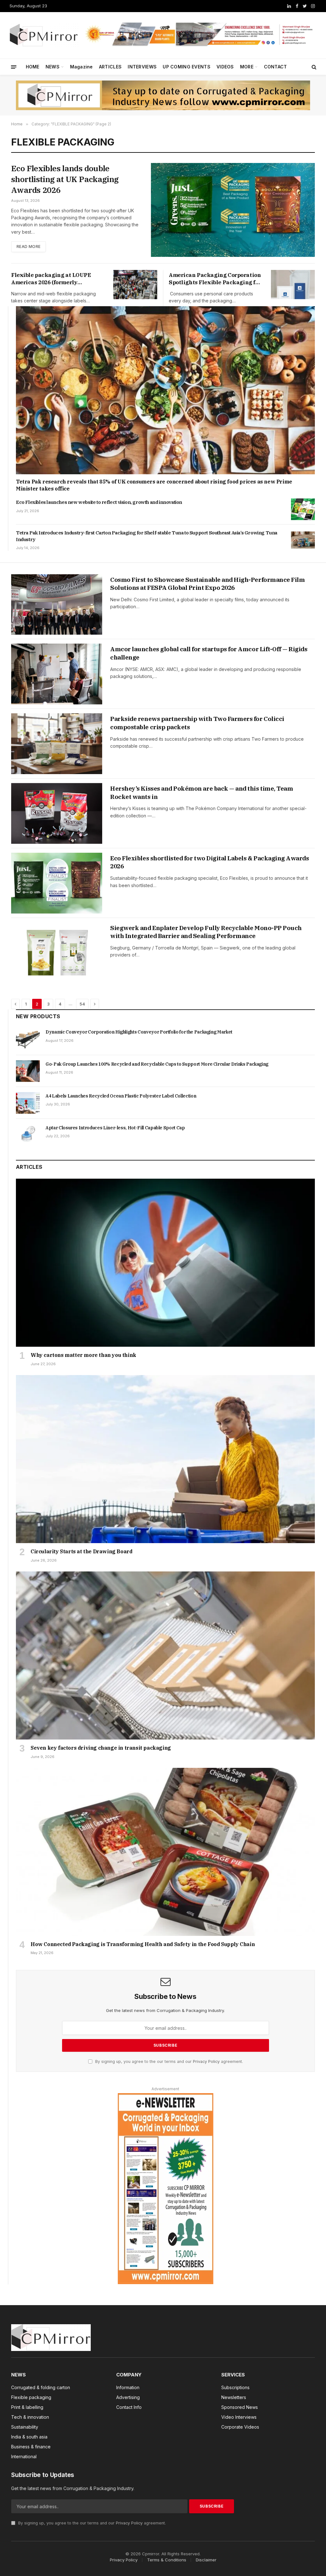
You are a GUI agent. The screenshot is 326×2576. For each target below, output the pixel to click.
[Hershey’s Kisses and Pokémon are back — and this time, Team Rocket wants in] (57, 813)
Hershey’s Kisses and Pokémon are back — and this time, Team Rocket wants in (202, 793)
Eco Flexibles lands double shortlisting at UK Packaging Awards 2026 (65, 179)
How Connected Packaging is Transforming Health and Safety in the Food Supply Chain (143, 1944)
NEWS (53, 67)
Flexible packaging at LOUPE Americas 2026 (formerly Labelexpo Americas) (51, 279)
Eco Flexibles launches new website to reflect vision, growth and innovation (99, 502)
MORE (247, 67)
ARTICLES (110, 67)
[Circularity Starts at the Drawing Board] (165, 1459)
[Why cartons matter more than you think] (165, 1263)
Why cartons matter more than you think (83, 1355)
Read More (28, 247)
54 (82, 1004)
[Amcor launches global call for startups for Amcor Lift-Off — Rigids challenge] (57, 674)
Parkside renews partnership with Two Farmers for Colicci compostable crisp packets (197, 723)
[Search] (313, 67)
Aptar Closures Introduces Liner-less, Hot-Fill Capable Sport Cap (115, 1128)
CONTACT (276, 67)
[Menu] (14, 67)
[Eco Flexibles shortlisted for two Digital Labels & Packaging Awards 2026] (57, 883)
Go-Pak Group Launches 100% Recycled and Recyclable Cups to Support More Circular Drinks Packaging (157, 1064)
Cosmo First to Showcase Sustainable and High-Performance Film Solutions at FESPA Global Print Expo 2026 (207, 584)
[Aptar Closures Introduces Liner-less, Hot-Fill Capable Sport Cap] (28, 1135)
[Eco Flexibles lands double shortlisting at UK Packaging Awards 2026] (233, 210)
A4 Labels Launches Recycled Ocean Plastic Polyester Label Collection (121, 1096)
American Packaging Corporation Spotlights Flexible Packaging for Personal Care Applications (215, 279)
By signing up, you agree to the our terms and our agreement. (168, 2061)
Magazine (81, 67)
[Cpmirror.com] (44, 35)
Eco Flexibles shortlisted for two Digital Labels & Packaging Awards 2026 (209, 862)
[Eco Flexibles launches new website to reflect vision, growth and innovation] (303, 509)
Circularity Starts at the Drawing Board (81, 1551)
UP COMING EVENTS (186, 67)
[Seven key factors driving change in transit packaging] (165, 1655)
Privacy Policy (206, 2061)
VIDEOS (225, 67)
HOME (33, 67)
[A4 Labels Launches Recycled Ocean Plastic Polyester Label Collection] (28, 1103)
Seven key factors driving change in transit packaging (101, 1748)
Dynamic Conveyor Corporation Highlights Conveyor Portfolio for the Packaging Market (139, 1032)
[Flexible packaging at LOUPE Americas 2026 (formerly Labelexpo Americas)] (135, 285)
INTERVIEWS (142, 67)
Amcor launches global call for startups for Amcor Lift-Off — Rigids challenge (209, 653)
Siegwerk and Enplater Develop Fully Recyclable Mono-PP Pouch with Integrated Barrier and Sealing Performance (206, 932)
